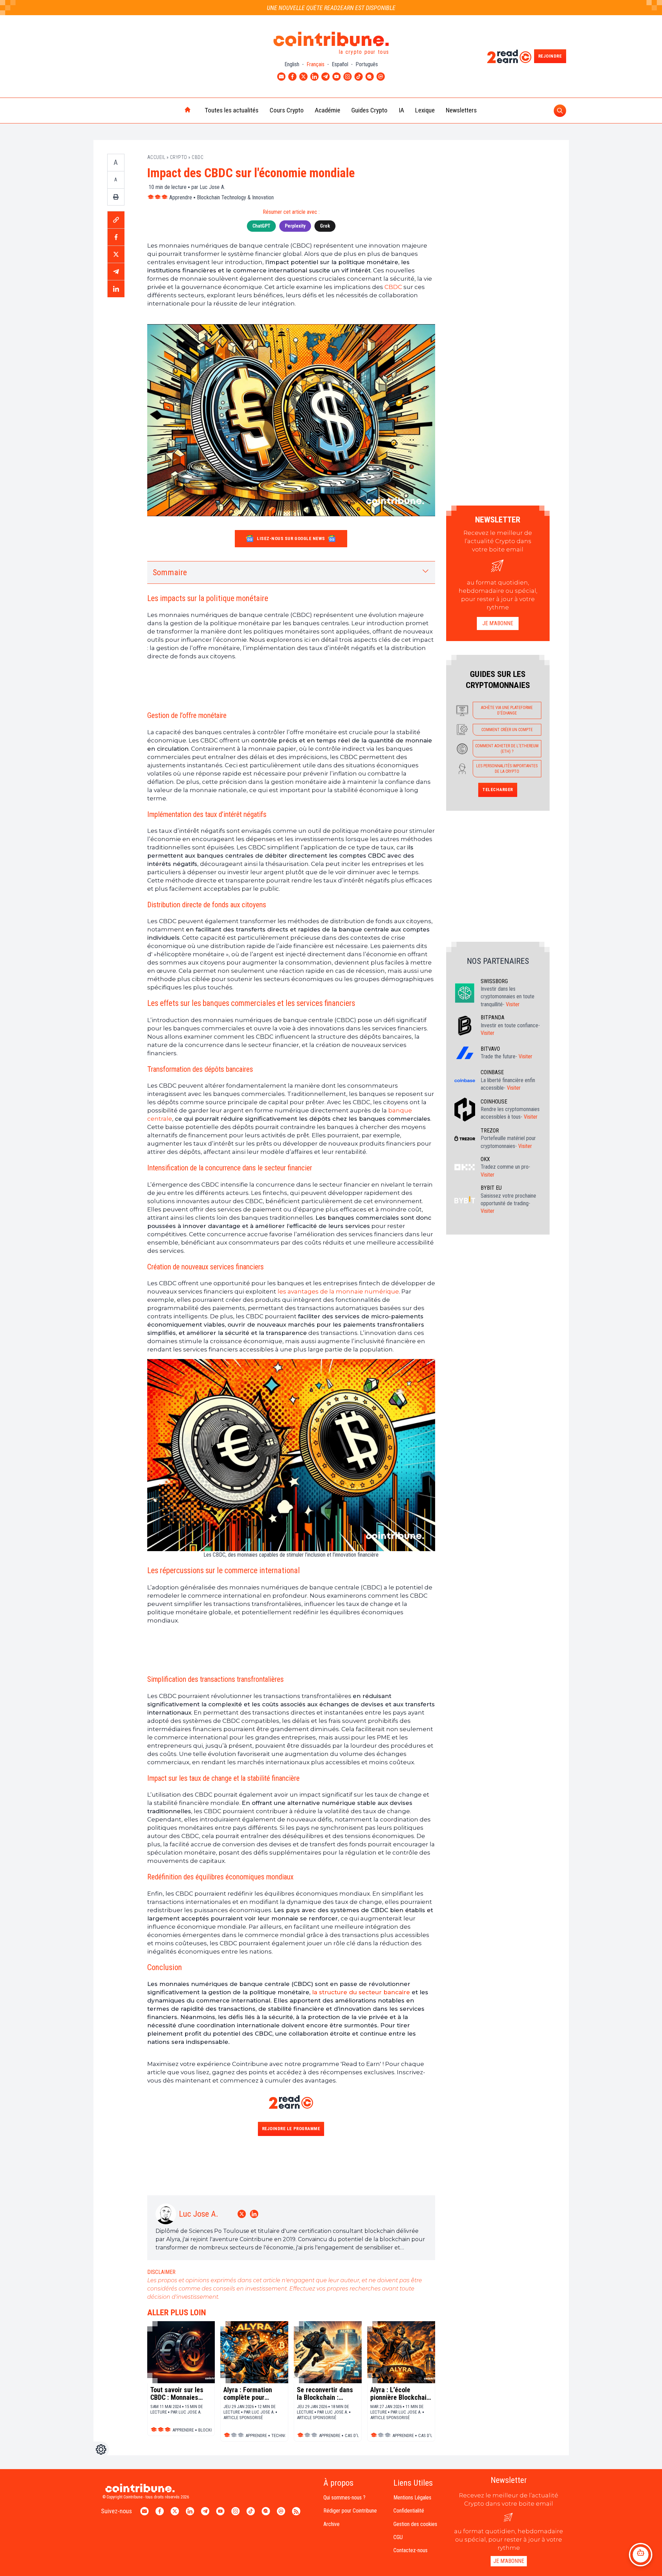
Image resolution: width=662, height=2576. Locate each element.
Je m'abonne (498, 623)
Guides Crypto (369, 110)
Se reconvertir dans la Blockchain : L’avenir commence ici (325, 2394)
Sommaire (170, 572)
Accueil (156, 157)
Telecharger (498, 790)
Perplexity (295, 226)
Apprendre (181, 197)
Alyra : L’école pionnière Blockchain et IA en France (400, 2394)
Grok (325, 226)
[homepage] (173, 110)
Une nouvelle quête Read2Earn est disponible (331, 8)
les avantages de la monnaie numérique (338, 1291)
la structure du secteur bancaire (361, 1992)
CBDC (198, 157)
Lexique (425, 110)
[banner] (291, 685)
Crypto (179, 157)
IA (401, 110)
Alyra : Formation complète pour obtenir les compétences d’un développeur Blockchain (250, 2394)
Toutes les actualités (232, 110)
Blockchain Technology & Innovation (235, 197)
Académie (328, 110)
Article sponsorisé (243, 2418)
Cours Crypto (287, 110)
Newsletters (461, 110)
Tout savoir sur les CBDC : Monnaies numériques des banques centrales (177, 2394)
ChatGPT (261, 226)
